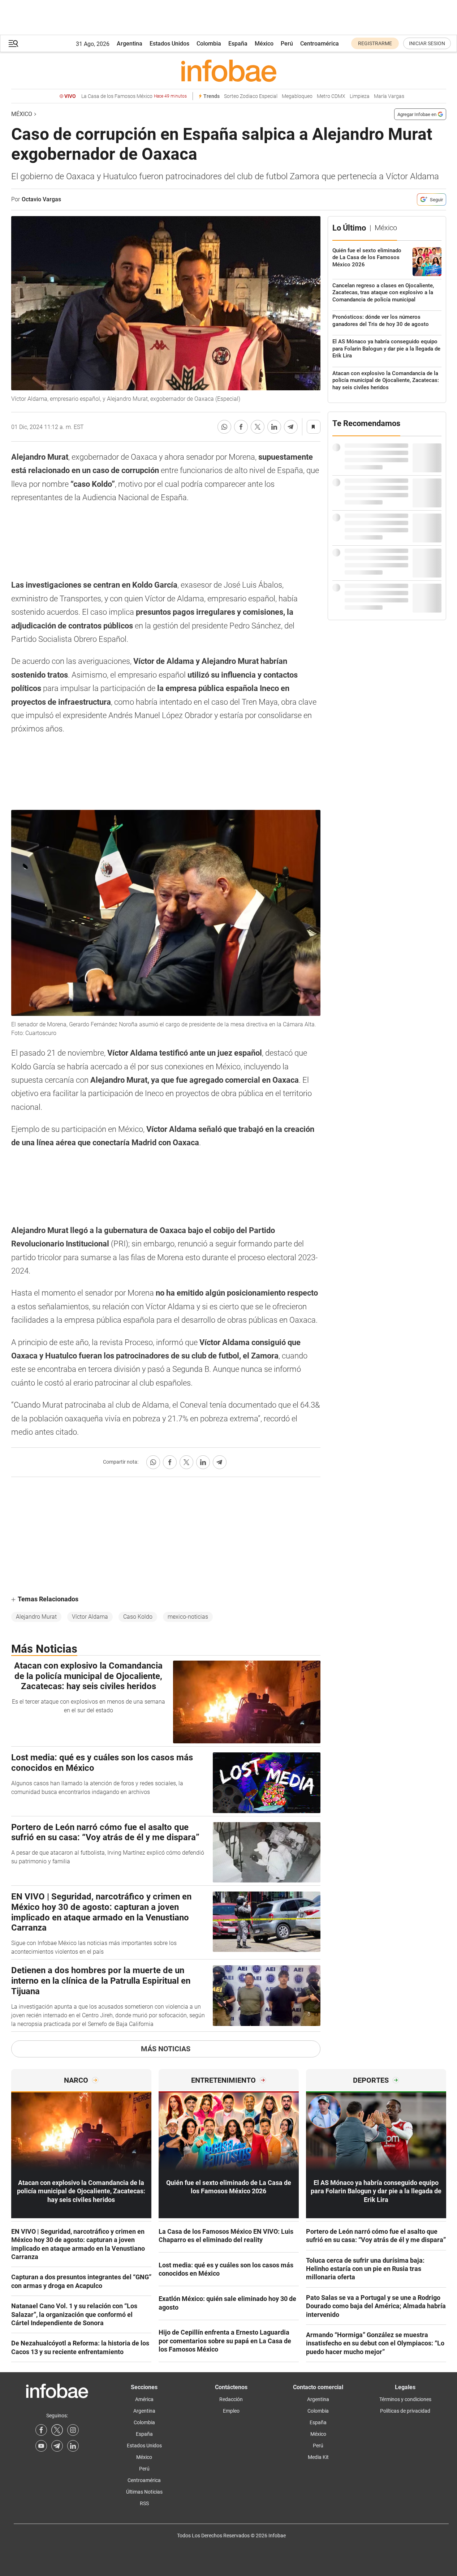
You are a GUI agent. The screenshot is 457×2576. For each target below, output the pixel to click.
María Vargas (389, 96)
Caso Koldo (138, 1617)
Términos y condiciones (405, 2399)
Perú (287, 44)
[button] (13, 44)
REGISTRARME (375, 43)
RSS (144, 2503)
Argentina (130, 44)
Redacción (231, 2399)
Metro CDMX (331, 96)
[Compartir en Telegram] (291, 427)
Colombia (209, 44)
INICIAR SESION (427, 43)
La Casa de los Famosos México (134, 96)
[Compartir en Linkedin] (274, 427)
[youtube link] (41, 2446)
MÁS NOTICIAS (166, 2049)
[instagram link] (73, 2430)
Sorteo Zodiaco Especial (251, 96)
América (144, 2399)
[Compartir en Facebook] (241, 427)
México (264, 44)
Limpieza (360, 96)
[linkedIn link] (73, 2446)
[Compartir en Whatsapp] (224, 427)
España (238, 44)
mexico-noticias (188, 1617)
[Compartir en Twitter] (258, 427)
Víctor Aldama (90, 1617)
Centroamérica (320, 44)
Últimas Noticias (144, 2492)
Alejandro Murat (36, 1617)
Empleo (231, 2411)
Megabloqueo (297, 96)
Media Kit (318, 2457)
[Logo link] (229, 70)
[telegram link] (57, 2446)
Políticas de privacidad (405, 2411)
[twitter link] (57, 2430)
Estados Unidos (169, 44)
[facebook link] (41, 2430)
